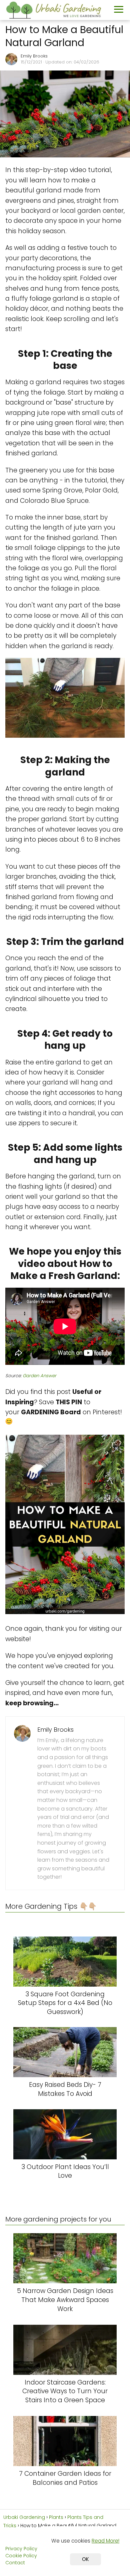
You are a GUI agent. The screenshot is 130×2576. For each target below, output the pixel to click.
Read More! (105, 2541)
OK (85, 2559)
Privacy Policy (21, 2549)
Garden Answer (39, 1376)
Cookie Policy (21, 2556)
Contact (15, 2563)
